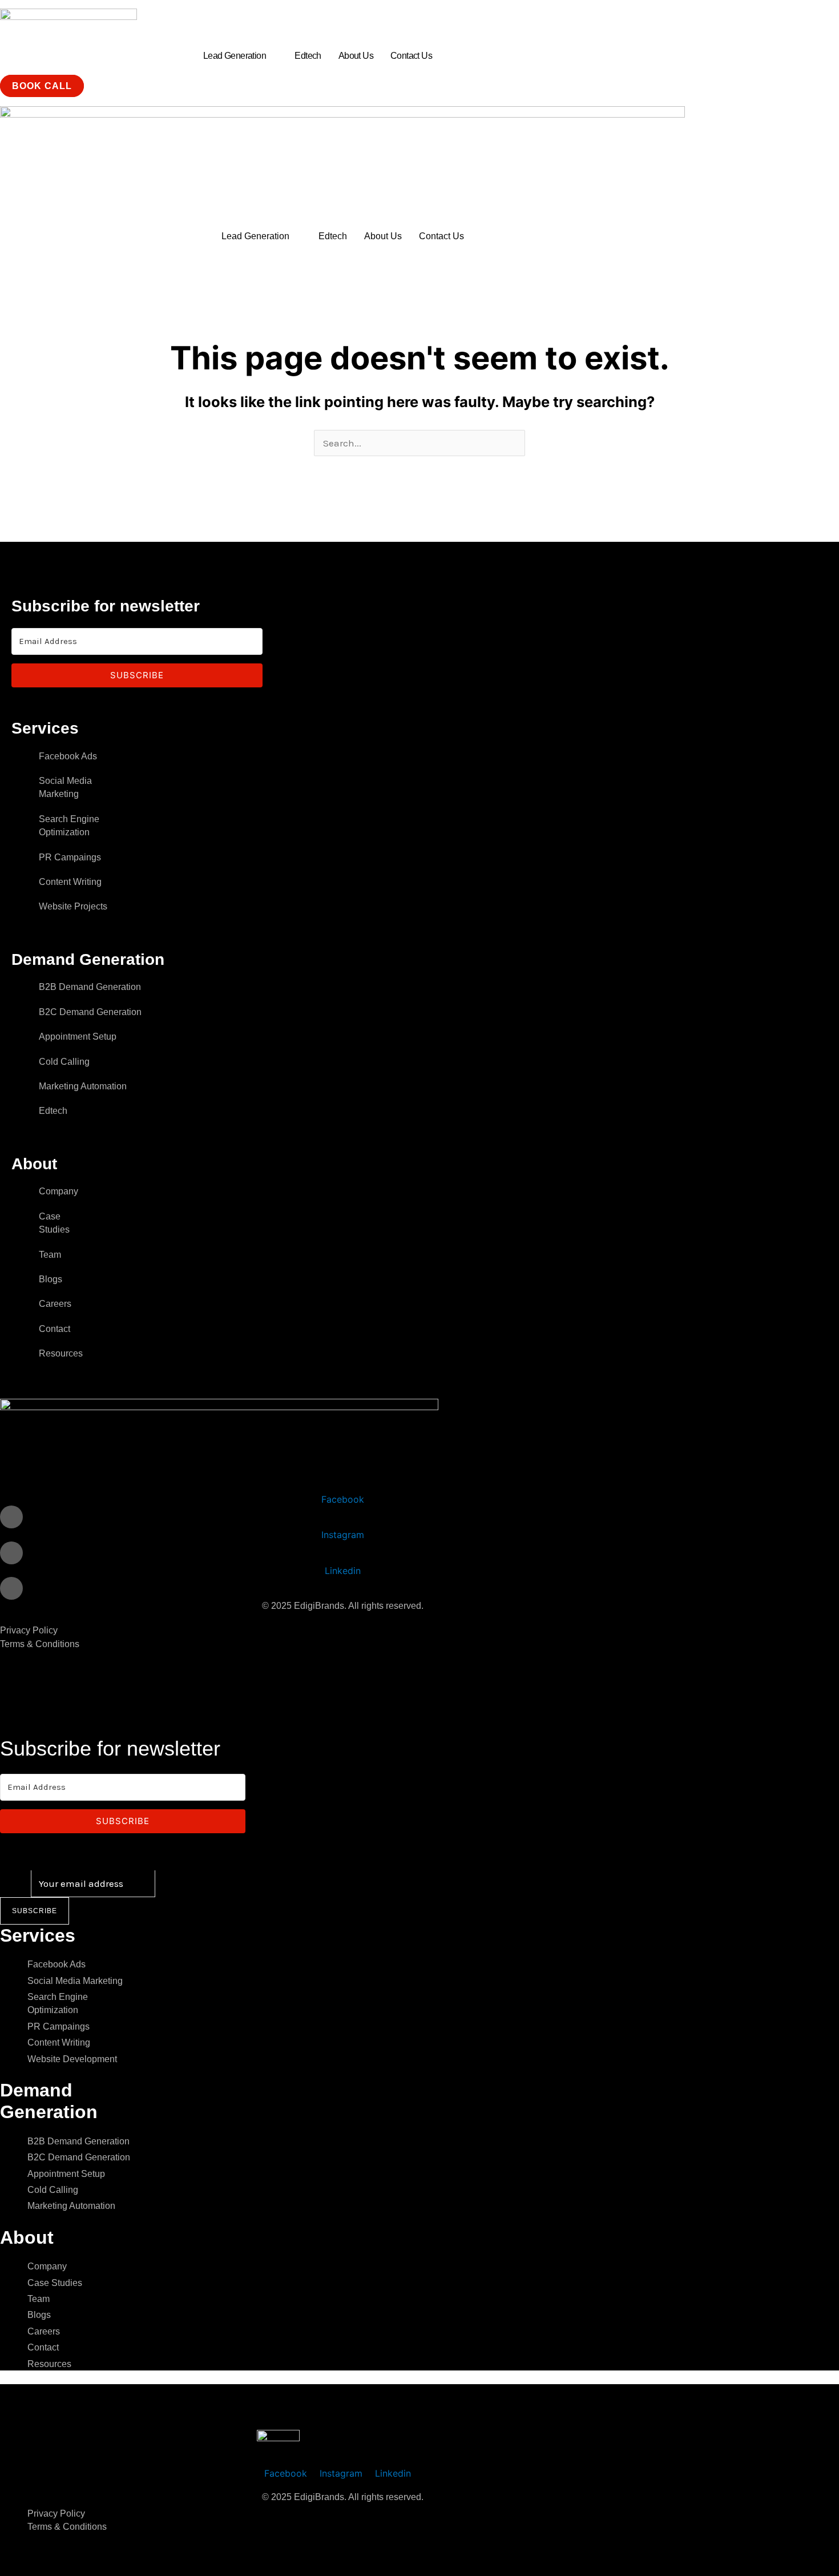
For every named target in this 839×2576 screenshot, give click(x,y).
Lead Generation (235, 56)
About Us (356, 56)
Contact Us (411, 56)
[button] (240, 56)
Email (15, 1883)
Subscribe (35, 1911)
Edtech (308, 56)
